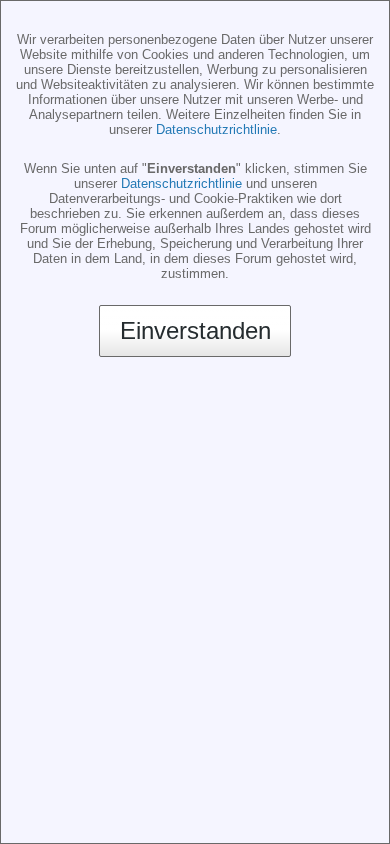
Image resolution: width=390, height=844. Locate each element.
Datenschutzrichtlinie (216, 129)
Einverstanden (195, 330)
